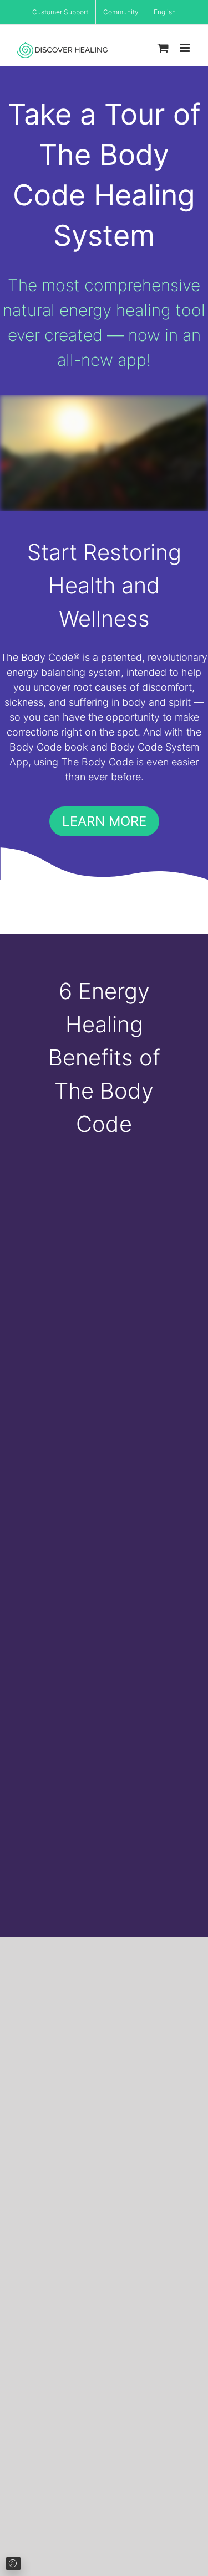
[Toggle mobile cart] (163, 48)
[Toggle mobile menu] (186, 48)
